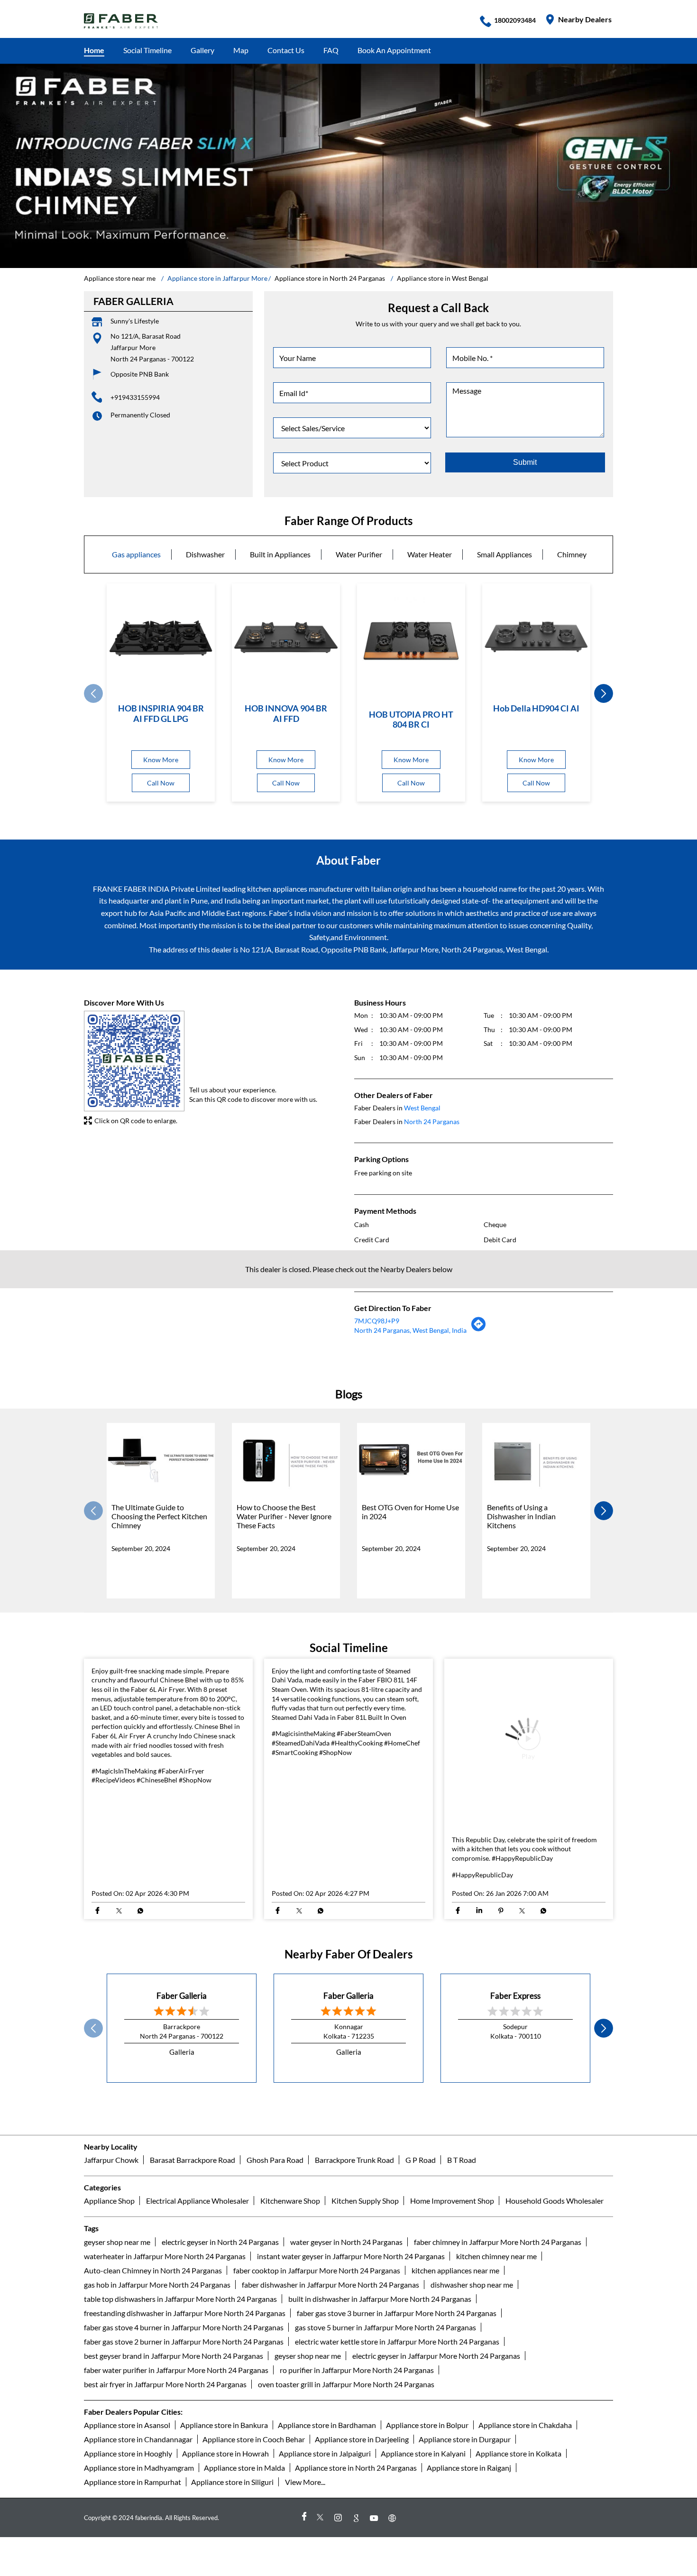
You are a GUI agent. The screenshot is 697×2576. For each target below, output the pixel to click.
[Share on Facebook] (97, 2042)
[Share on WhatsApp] (140, 2042)
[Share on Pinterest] (500, 2042)
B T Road (462, 2291)
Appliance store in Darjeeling (362, 2570)
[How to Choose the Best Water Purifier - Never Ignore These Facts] (286, 1460)
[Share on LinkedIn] (479, 2042)
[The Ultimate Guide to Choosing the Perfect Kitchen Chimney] (161, 1460)
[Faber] (121, 21)
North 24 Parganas (432, 1122)
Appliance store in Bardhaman (327, 2556)
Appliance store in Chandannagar (138, 2570)
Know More (161, 760)
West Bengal (422, 1108)
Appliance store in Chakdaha (525, 2556)
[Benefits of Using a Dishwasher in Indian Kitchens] (536, 1460)
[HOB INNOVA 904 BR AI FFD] (286, 637)
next (604, 694)
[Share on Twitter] (119, 2042)
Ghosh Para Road (275, 2291)
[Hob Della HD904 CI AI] (536, 637)
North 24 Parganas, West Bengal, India (410, 1330)
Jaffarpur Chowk (111, 2291)
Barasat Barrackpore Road (193, 2291)
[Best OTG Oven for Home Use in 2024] (411, 1460)
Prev (93, 694)
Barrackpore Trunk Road (354, 2291)
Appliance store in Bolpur (427, 2556)
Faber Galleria (182, 2127)
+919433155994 (135, 397)
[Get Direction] (479, 1329)
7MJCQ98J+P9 (377, 1321)
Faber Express (515, 2127)
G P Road (421, 2291)
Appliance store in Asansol (127, 2556)
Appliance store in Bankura (224, 2556)
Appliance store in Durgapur (465, 2570)
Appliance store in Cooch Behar (254, 2570)
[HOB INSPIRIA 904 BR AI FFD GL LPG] (161, 637)
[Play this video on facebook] (529, 1809)
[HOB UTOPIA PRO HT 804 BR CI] (411, 640)
